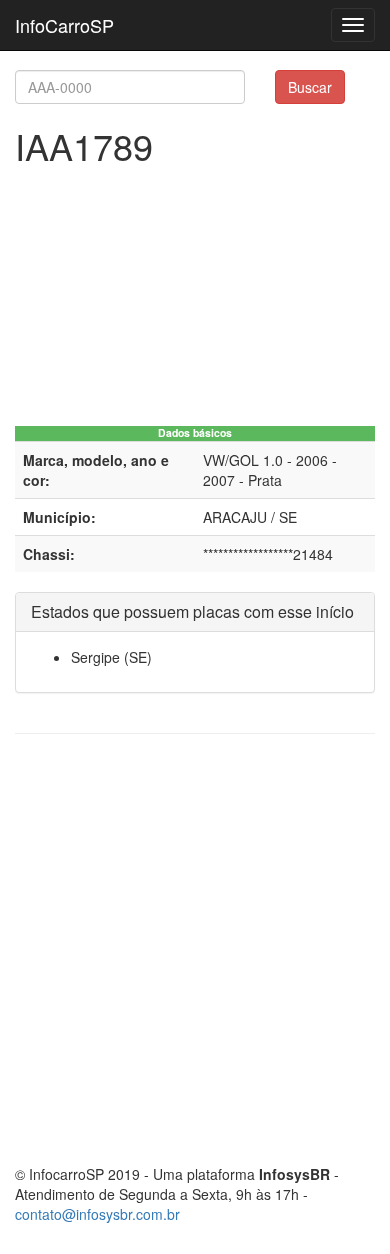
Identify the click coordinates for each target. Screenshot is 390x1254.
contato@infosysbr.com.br (97, 1214)
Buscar (310, 87)
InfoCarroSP (64, 25)
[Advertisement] (195, 949)
